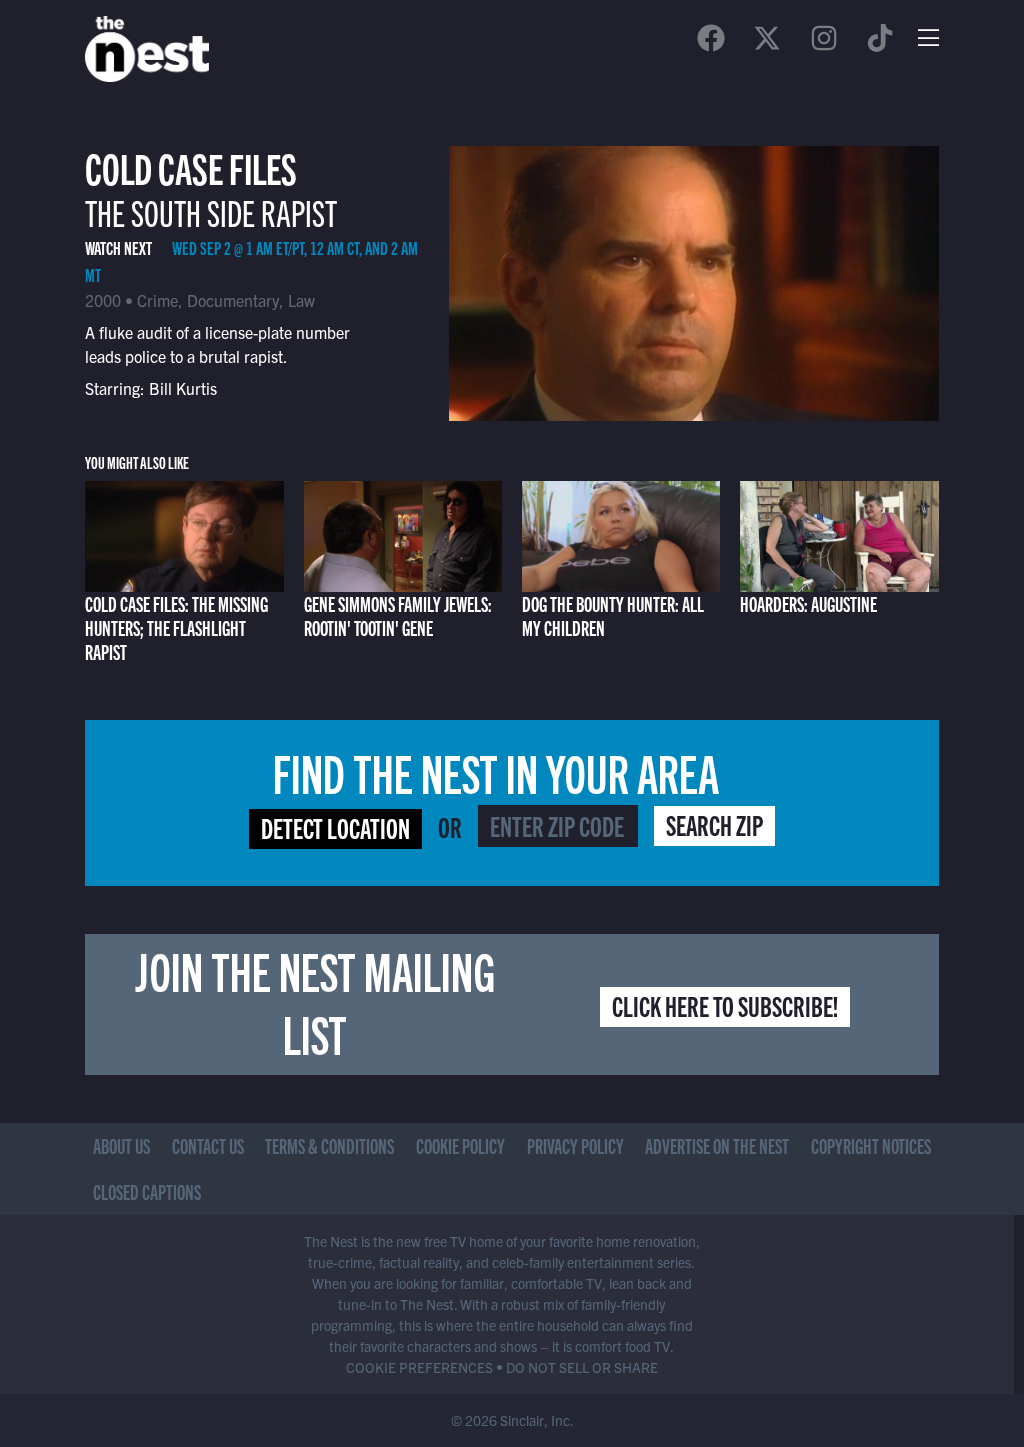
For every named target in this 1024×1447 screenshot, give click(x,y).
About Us (121, 1145)
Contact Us (208, 1145)
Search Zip (714, 824)
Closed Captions (147, 1191)
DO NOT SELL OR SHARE (582, 1367)
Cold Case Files (191, 166)
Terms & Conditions (329, 1145)
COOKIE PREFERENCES (419, 1367)
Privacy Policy (575, 1145)
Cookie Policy (460, 1145)
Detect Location (335, 827)
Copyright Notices (871, 1145)
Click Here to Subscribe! (725, 1005)
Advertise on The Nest (717, 1145)
